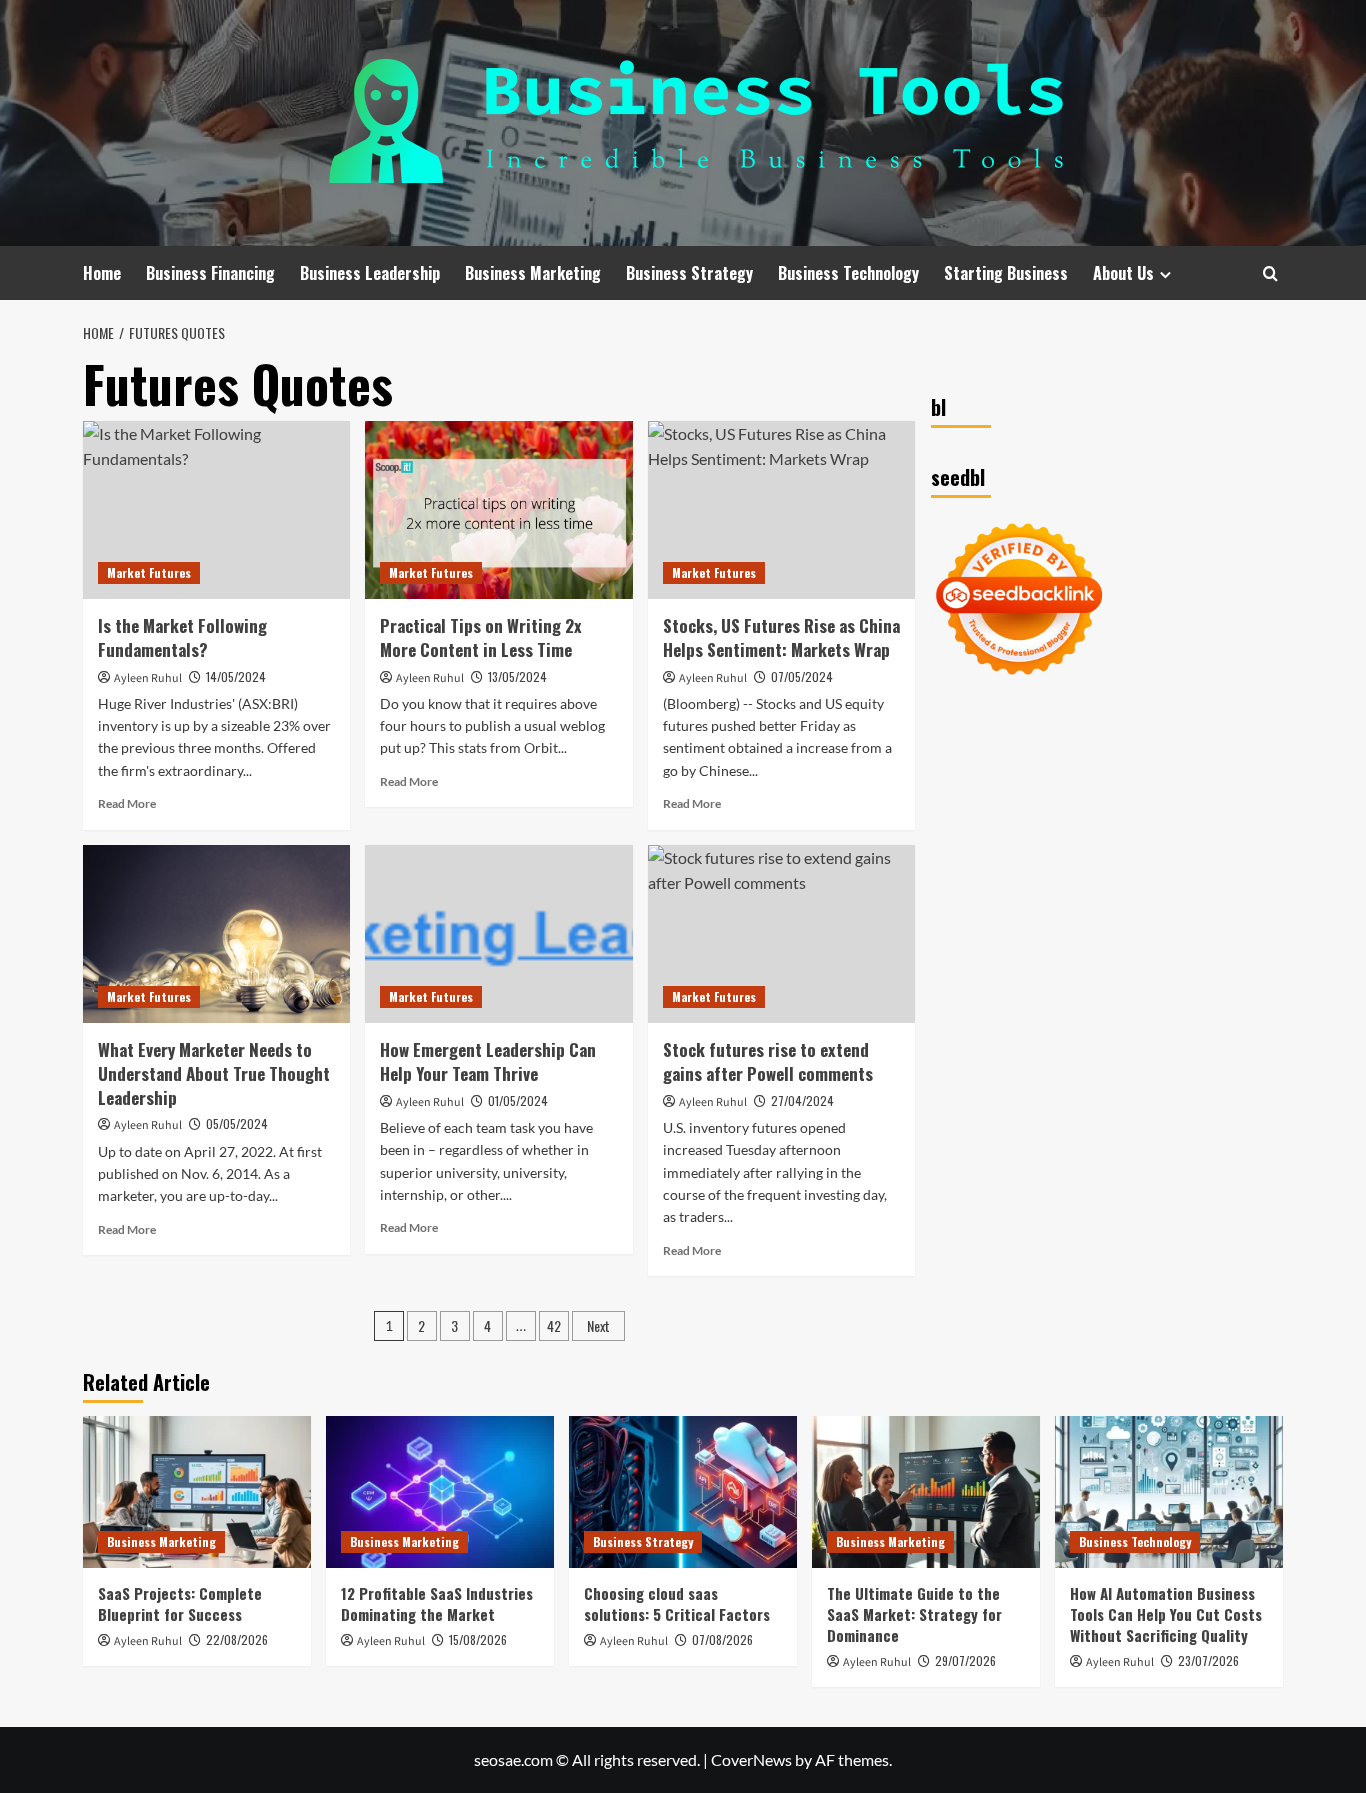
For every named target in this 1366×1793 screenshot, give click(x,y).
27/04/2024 (802, 1100)
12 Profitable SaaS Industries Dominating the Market (437, 1603)
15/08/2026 (478, 1639)
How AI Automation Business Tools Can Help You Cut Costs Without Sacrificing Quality (1166, 1614)
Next (598, 1325)
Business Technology (848, 273)
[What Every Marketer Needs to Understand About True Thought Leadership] (216, 934)
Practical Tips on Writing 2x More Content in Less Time (481, 637)
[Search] (1270, 273)
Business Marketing (533, 273)
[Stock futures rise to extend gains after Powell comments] (781, 934)
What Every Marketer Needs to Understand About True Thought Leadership (214, 1073)
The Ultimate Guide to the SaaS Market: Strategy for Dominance (914, 1614)
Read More (127, 803)
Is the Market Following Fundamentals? (182, 637)
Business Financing (210, 273)
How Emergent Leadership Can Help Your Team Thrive (488, 1061)
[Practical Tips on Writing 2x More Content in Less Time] (498, 510)
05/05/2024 (237, 1123)
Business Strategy (689, 273)
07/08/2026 (722, 1639)
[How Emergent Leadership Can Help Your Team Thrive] (498, 934)
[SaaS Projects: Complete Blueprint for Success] (197, 1492)
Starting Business (1006, 273)
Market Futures (149, 572)
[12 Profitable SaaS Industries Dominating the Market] (440, 1492)
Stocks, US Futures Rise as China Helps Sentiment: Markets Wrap (781, 637)
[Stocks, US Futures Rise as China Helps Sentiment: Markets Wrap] (781, 510)
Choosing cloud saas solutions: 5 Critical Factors (677, 1603)
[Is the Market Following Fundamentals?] (216, 510)
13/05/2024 (517, 676)
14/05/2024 (236, 676)
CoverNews (751, 1759)
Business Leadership (370, 273)
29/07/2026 (965, 1660)
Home (102, 273)
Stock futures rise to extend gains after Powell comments (768, 1061)
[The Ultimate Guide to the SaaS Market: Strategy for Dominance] (926, 1492)
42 (554, 1325)
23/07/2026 (1208, 1660)
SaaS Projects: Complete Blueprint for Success (180, 1603)
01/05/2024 (518, 1100)
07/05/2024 (802, 676)
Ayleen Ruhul (148, 678)
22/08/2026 (237, 1639)
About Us (1123, 273)
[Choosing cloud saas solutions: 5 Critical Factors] (683, 1492)
